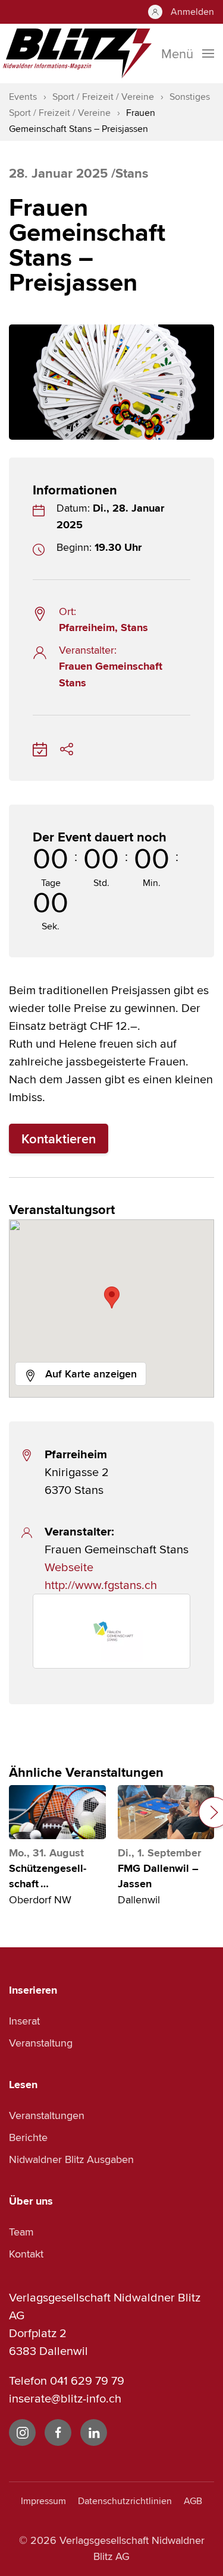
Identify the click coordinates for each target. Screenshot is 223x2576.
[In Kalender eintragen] (40, 747)
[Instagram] (22, 2432)
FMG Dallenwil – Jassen (158, 1876)
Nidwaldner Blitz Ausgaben (71, 2159)
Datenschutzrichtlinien (125, 2501)
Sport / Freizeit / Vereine (103, 97)
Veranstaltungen (47, 2115)
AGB (193, 2501)
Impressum (43, 2501)
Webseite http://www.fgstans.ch (101, 1576)
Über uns (31, 2201)
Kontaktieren (59, 1139)
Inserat (24, 2021)
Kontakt (26, 2254)
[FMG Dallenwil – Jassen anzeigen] (166, 1812)
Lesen (23, 2085)
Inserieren (33, 1990)
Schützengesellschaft (48, 1876)
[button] (112, 1298)
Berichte (28, 2137)
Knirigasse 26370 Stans (77, 1472)
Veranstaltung (41, 2043)
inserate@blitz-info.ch (65, 2398)
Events (23, 97)
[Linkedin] (94, 2432)
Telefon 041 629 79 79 (67, 2380)
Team (21, 2232)
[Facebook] (58, 2432)
